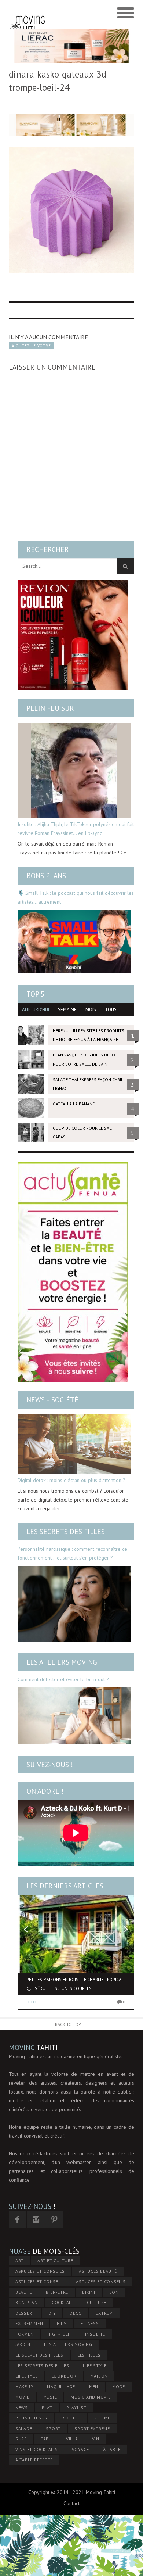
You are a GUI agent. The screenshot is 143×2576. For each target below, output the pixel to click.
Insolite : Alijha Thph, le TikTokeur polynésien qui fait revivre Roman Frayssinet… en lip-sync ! (76, 829)
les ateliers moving (68, 2344)
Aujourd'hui (36, 1010)
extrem (104, 2313)
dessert (25, 2313)
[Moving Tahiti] (28, 13)
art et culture (55, 2261)
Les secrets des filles (66, 1532)
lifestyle (27, 2376)
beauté (24, 2292)
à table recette (34, 2460)
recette (71, 2418)
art (19, 2261)
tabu (46, 2439)
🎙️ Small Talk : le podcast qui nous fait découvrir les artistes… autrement (76, 897)
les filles (89, 2355)
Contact (71, 2503)
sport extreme (92, 2428)
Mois (91, 1010)
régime (102, 2418)
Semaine (67, 1010)
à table (112, 2449)
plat (47, 2408)
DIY (52, 2313)
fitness (90, 2323)
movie (22, 2397)
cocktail (62, 2302)
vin (96, 2439)
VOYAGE (81, 2449)
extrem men (29, 2323)
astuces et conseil (39, 2281)
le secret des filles (39, 2355)
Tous (111, 1010)
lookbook (64, 2376)
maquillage (61, 2387)
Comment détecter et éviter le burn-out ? (63, 1679)
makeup (24, 2387)
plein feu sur (32, 2418)
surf (21, 2439)
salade (24, 2428)
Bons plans (46, 876)
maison (99, 2376)
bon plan (27, 2302)
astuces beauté (98, 2271)
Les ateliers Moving (62, 1662)
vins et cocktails (37, 2449)
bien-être (57, 2292)
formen (25, 2334)
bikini (89, 2292)
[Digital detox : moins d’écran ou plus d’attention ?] (74, 1444)
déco (76, 2313)
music (50, 2397)
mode (119, 2387)
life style (95, 2366)
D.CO (31, 2002)
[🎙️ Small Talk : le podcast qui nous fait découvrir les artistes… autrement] (74, 942)
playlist (76, 2408)
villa (72, 2439)
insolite (95, 2334)
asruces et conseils (40, 2271)
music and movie (91, 2397)
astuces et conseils (101, 2281)
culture (97, 2302)
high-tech (59, 2334)
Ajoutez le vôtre (31, 346)
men (94, 2387)
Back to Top (68, 2024)
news (22, 2408)
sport (53, 2428)
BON (114, 2292)
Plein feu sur (50, 708)
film (62, 2323)
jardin (23, 2344)
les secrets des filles (42, 2366)
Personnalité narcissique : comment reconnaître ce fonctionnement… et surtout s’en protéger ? (72, 1553)
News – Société (52, 1400)
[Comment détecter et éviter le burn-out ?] (74, 1716)
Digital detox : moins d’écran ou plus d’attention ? (71, 1480)
